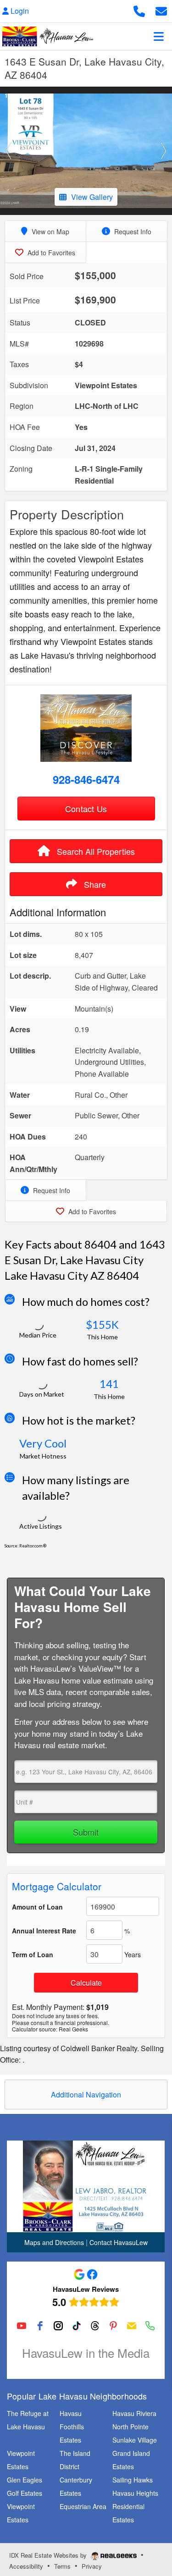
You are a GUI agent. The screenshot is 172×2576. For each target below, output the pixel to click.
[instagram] (58, 2326)
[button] (9, 151)
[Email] (132, 2326)
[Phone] (150, 2326)
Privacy (92, 2566)
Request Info (132, 231)
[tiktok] (77, 2326)
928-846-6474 (86, 779)
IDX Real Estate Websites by (49, 2555)
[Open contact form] (161, 10)
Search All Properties (95, 851)
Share (94, 884)
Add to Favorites (50, 253)
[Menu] (159, 36)
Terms (62, 2566)
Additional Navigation (86, 2094)
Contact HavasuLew (119, 2242)
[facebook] (40, 2326)
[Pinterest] (113, 2326)
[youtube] (22, 2326)
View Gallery (92, 197)
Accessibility (26, 2566)
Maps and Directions (54, 2242)
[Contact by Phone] (139, 10)
